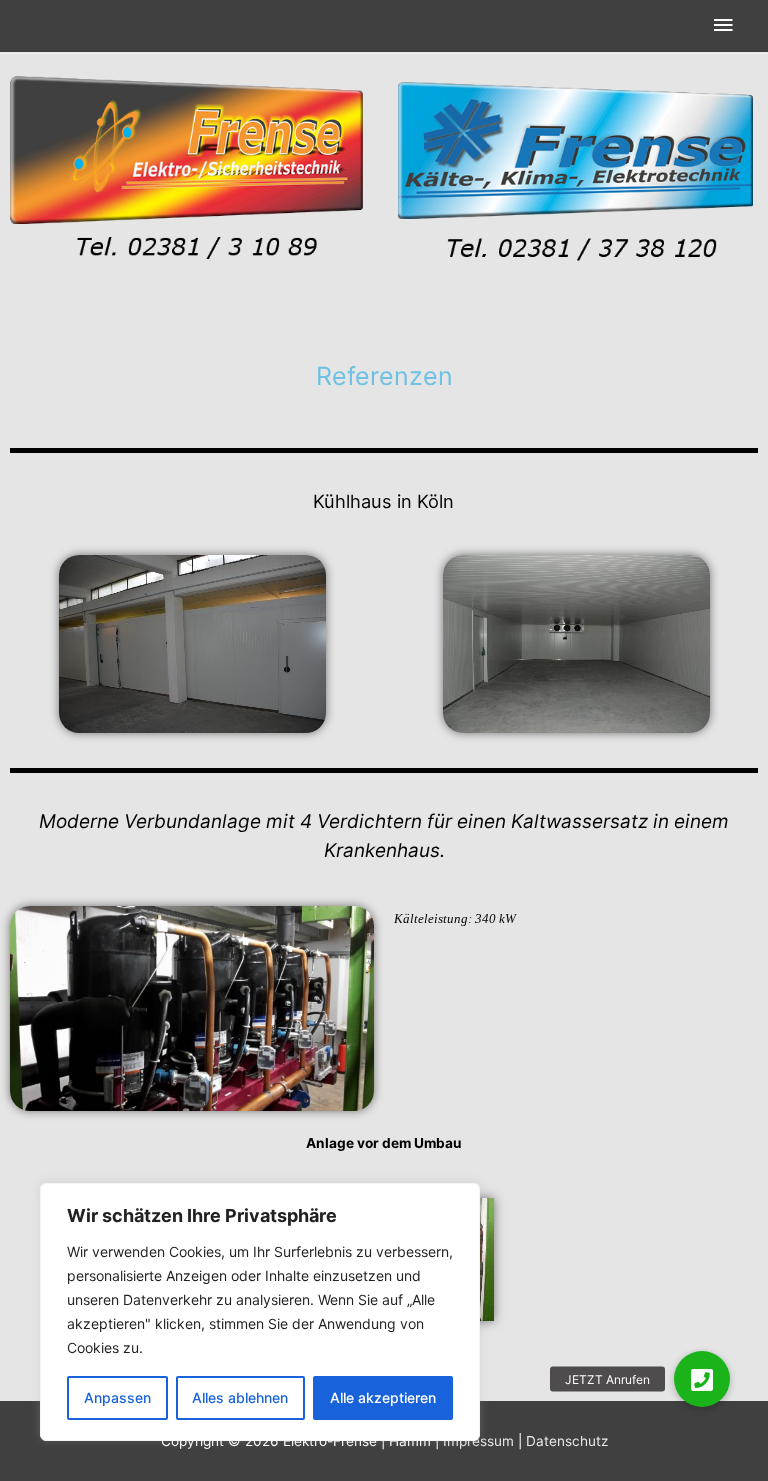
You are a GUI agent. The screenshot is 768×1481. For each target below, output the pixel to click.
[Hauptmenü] (723, 26)
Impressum (478, 1441)
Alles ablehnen (240, 1397)
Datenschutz (567, 1441)
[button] (702, 1379)
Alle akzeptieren (383, 1397)
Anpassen (117, 1397)
